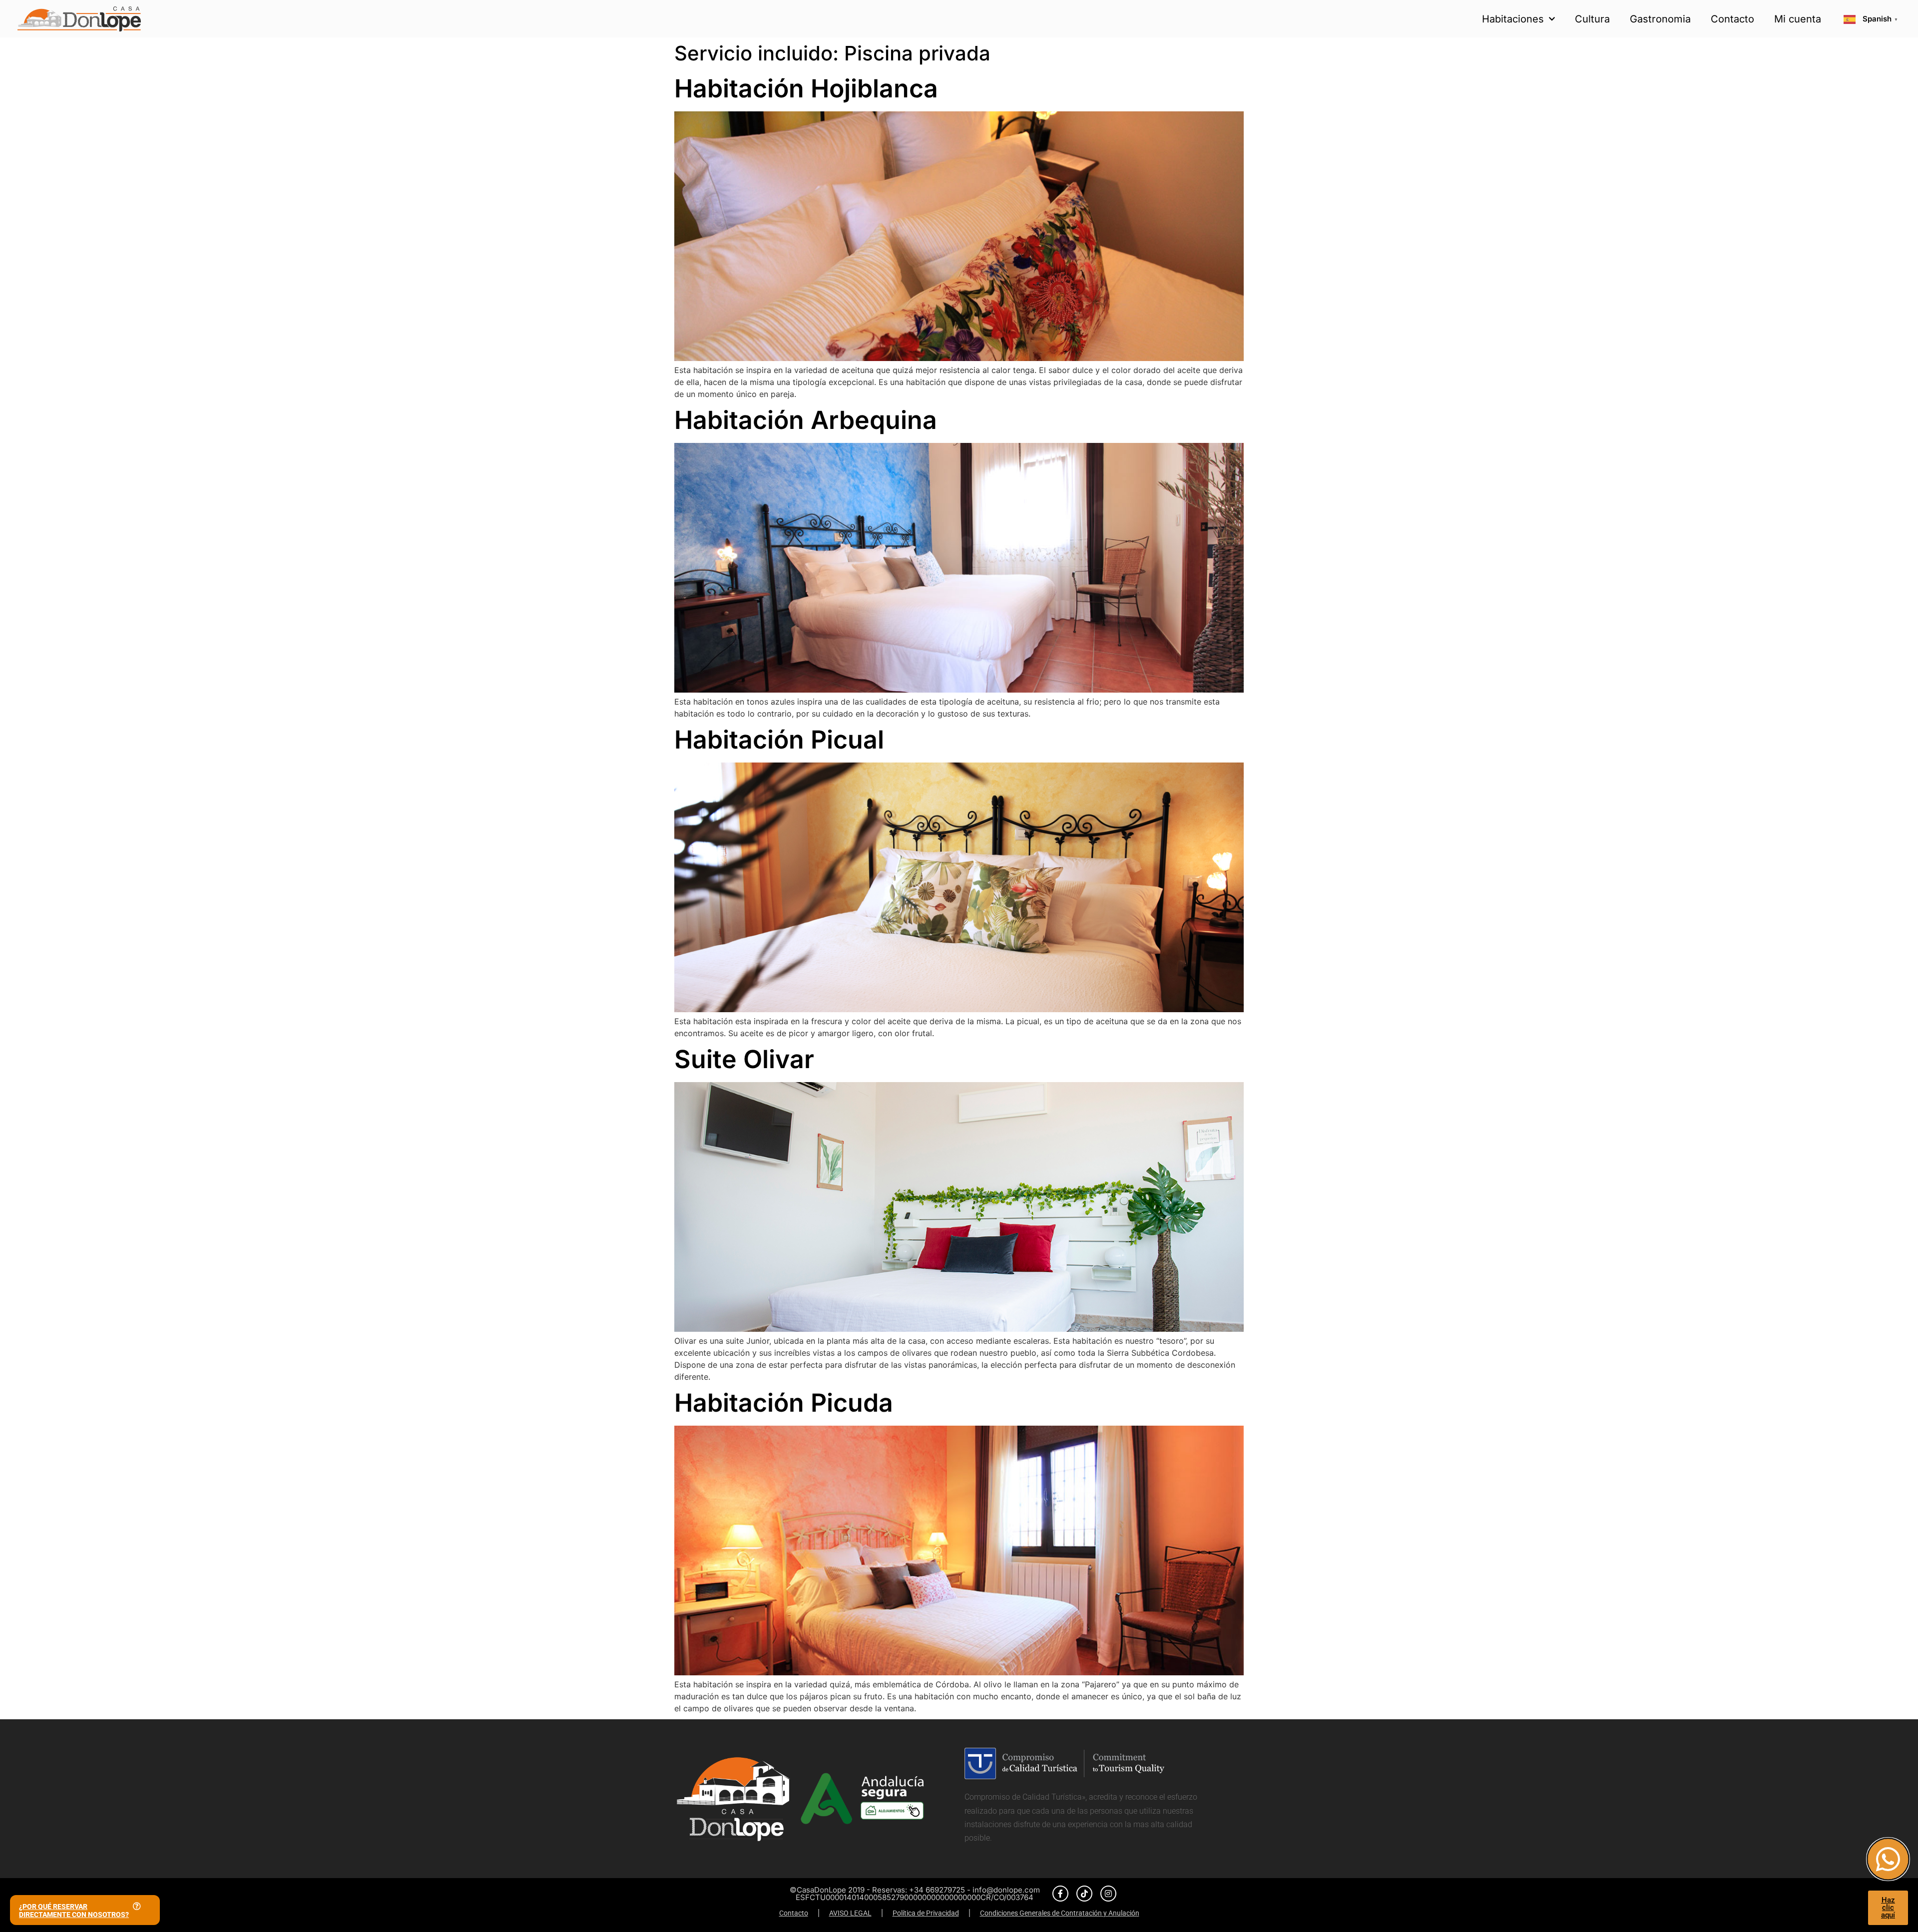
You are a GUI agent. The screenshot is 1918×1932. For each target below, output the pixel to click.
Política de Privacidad (926, 1913)
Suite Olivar (744, 1059)
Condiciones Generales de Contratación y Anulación (1060, 1913)
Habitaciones (1513, 19)
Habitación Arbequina (806, 420)
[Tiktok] (1084, 1894)
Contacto (1732, 19)
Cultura (1592, 19)
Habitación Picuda (784, 1403)
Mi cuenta (1798, 19)
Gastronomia (1660, 19)
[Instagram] (1108, 1894)
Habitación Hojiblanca (806, 88)
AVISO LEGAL (850, 1913)
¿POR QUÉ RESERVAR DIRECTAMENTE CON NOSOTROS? (74, 1911)
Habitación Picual (779, 740)
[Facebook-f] (1060, 1894)
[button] (85, 1910)
